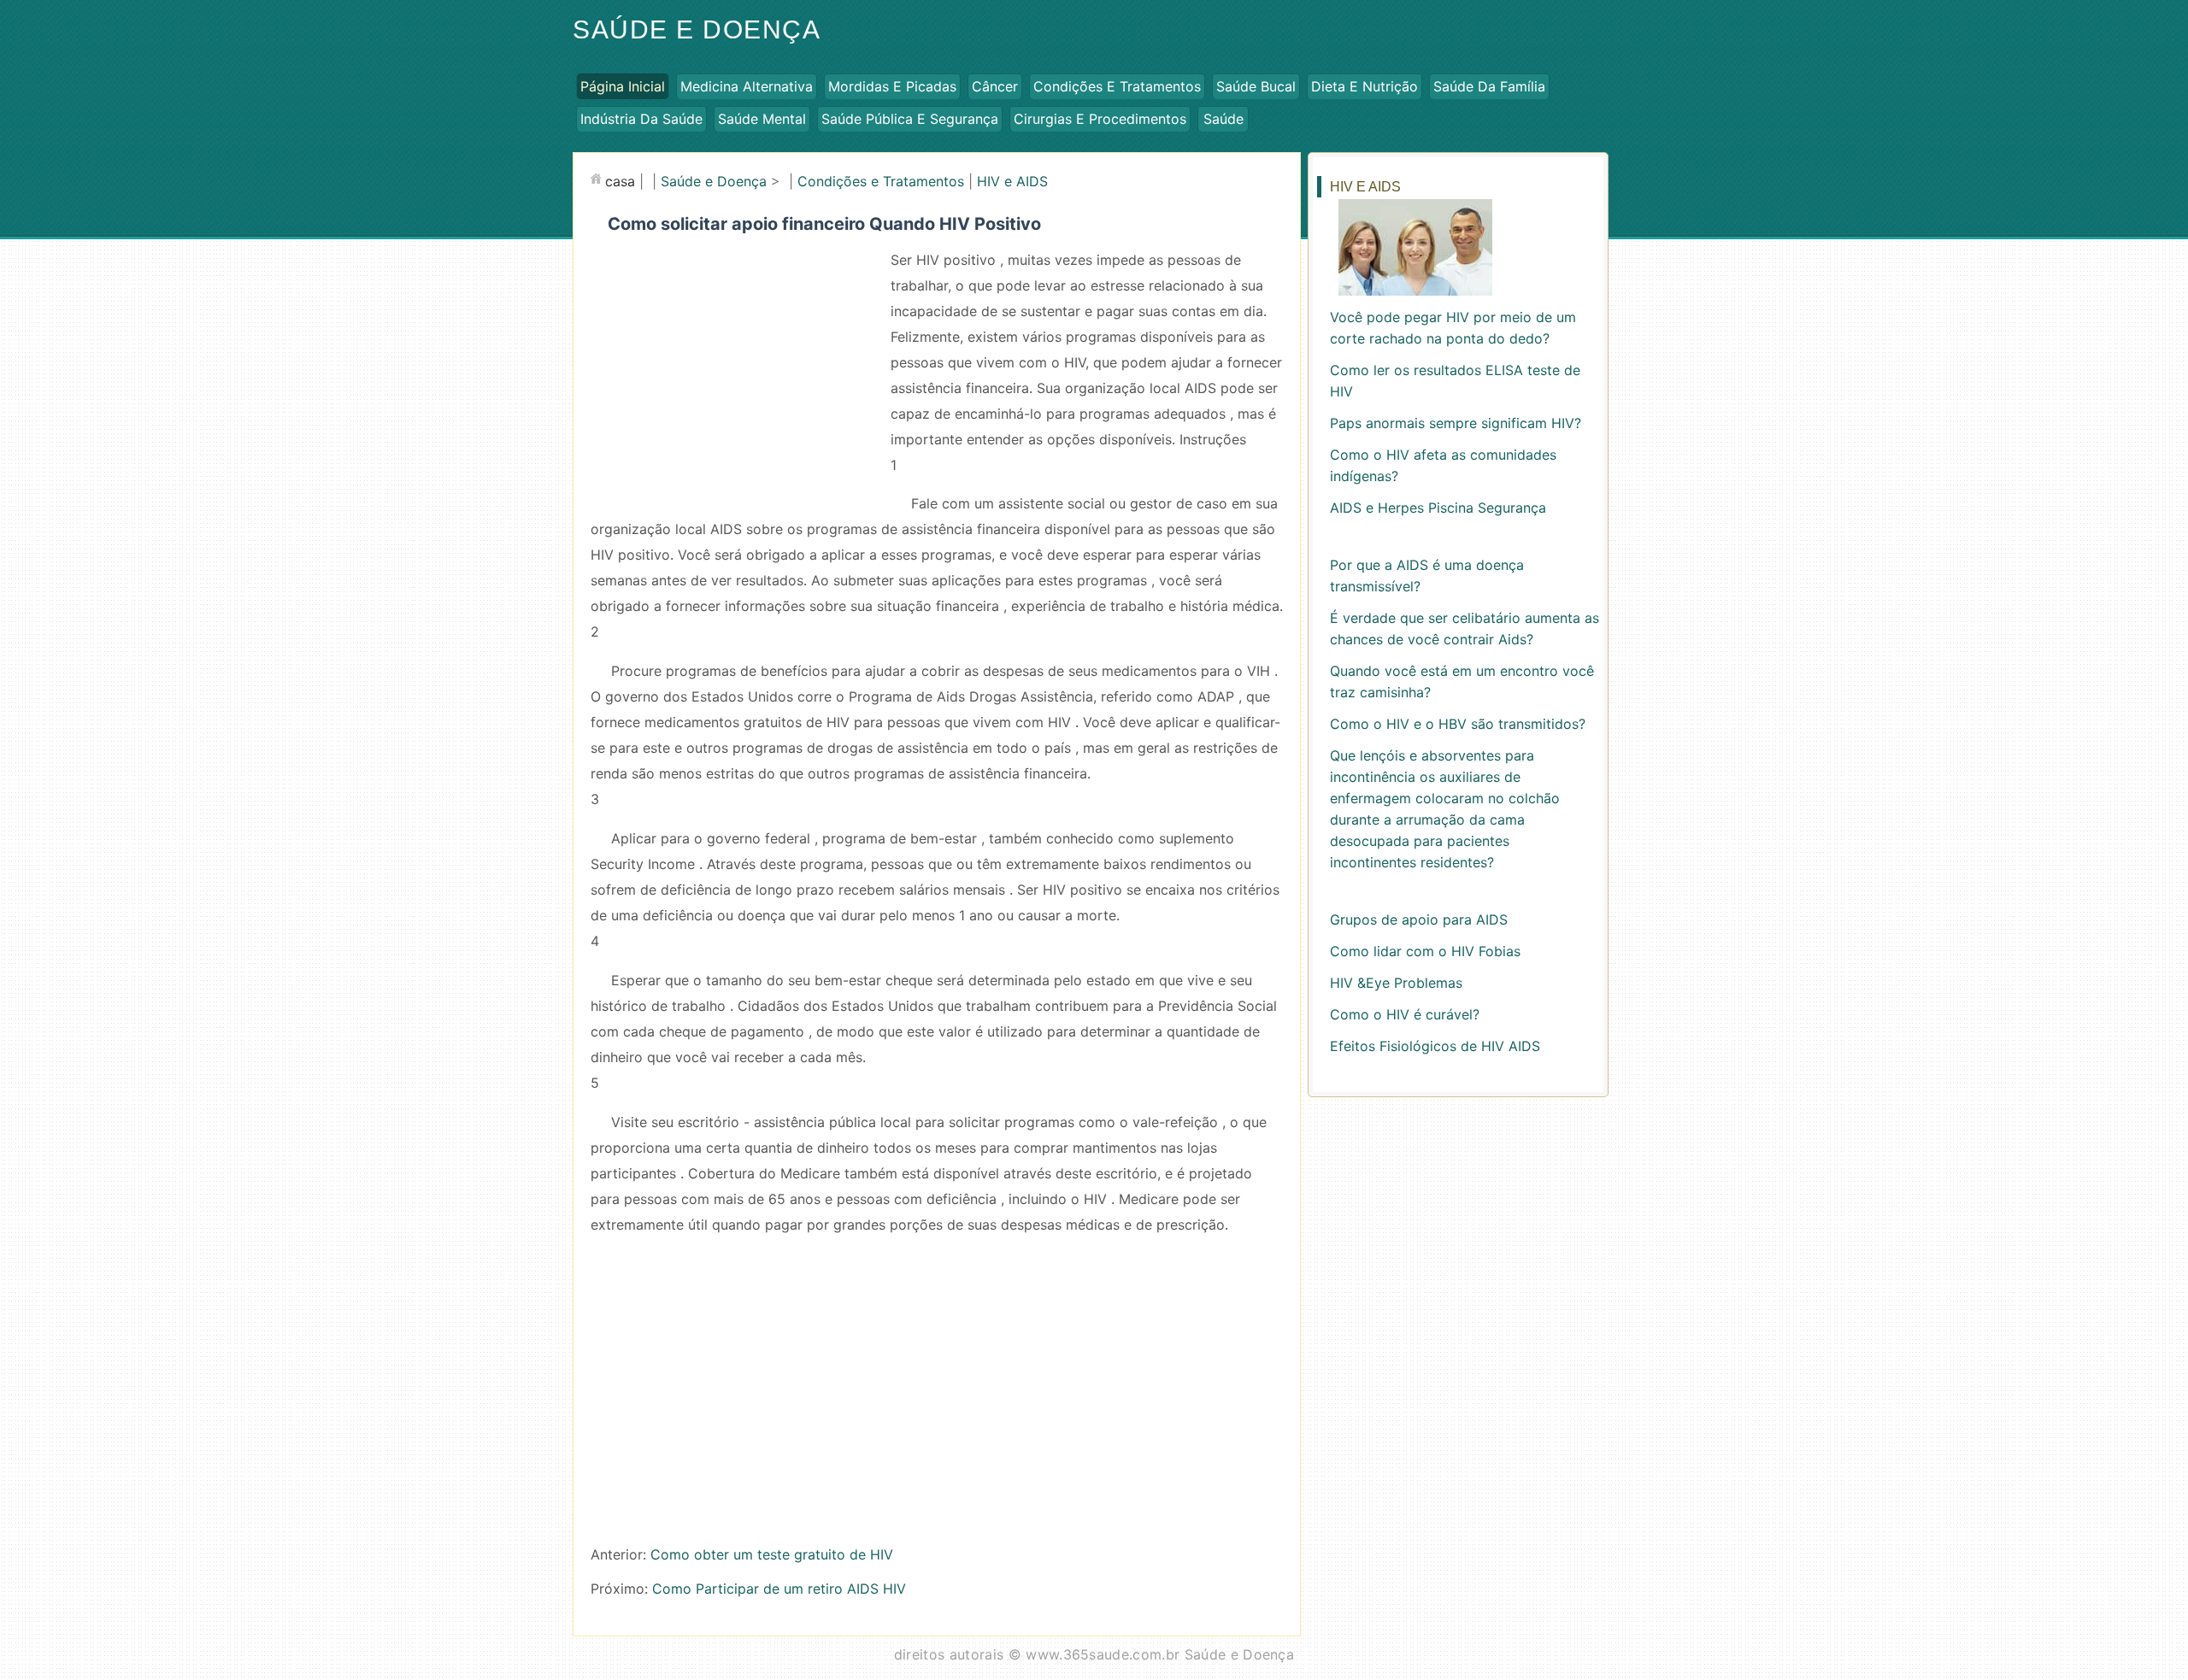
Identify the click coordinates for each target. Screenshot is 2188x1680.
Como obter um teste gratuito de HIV (772, 1554)
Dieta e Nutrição (1365, 86)
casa (620, 181)
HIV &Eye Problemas (1396, 983)
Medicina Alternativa (747, 86)
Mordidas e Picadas (892, 86)
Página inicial (623, 86)
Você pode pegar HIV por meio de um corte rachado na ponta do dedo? (1453, 328)
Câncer (995, 86)
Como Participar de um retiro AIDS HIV (779, 1589)
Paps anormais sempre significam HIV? (1456, 423)
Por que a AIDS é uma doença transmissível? (1427, 576)
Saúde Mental (762, 119)
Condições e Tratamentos (1117, 86)
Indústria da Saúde (641, 119)
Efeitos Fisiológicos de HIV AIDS (1435, 1046)
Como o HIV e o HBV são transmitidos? (1458, 724)
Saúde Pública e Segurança (910, 119)
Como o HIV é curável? (1405, 1014)
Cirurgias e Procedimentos (1100, 119)
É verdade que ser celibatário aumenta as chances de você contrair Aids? (1465, 629)
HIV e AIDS (1012, 181)
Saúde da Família (1489, 86)
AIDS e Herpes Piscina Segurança (1438, 508)
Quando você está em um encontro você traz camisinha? (1462, 681)
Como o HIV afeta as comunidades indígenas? (1443, 465)
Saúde (1223, 119)
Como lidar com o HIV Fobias (1425, 951)
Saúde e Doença (697, 29)
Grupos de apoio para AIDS (1419, 919)
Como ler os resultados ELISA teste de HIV (1455, 381)
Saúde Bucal (1256, 86)
